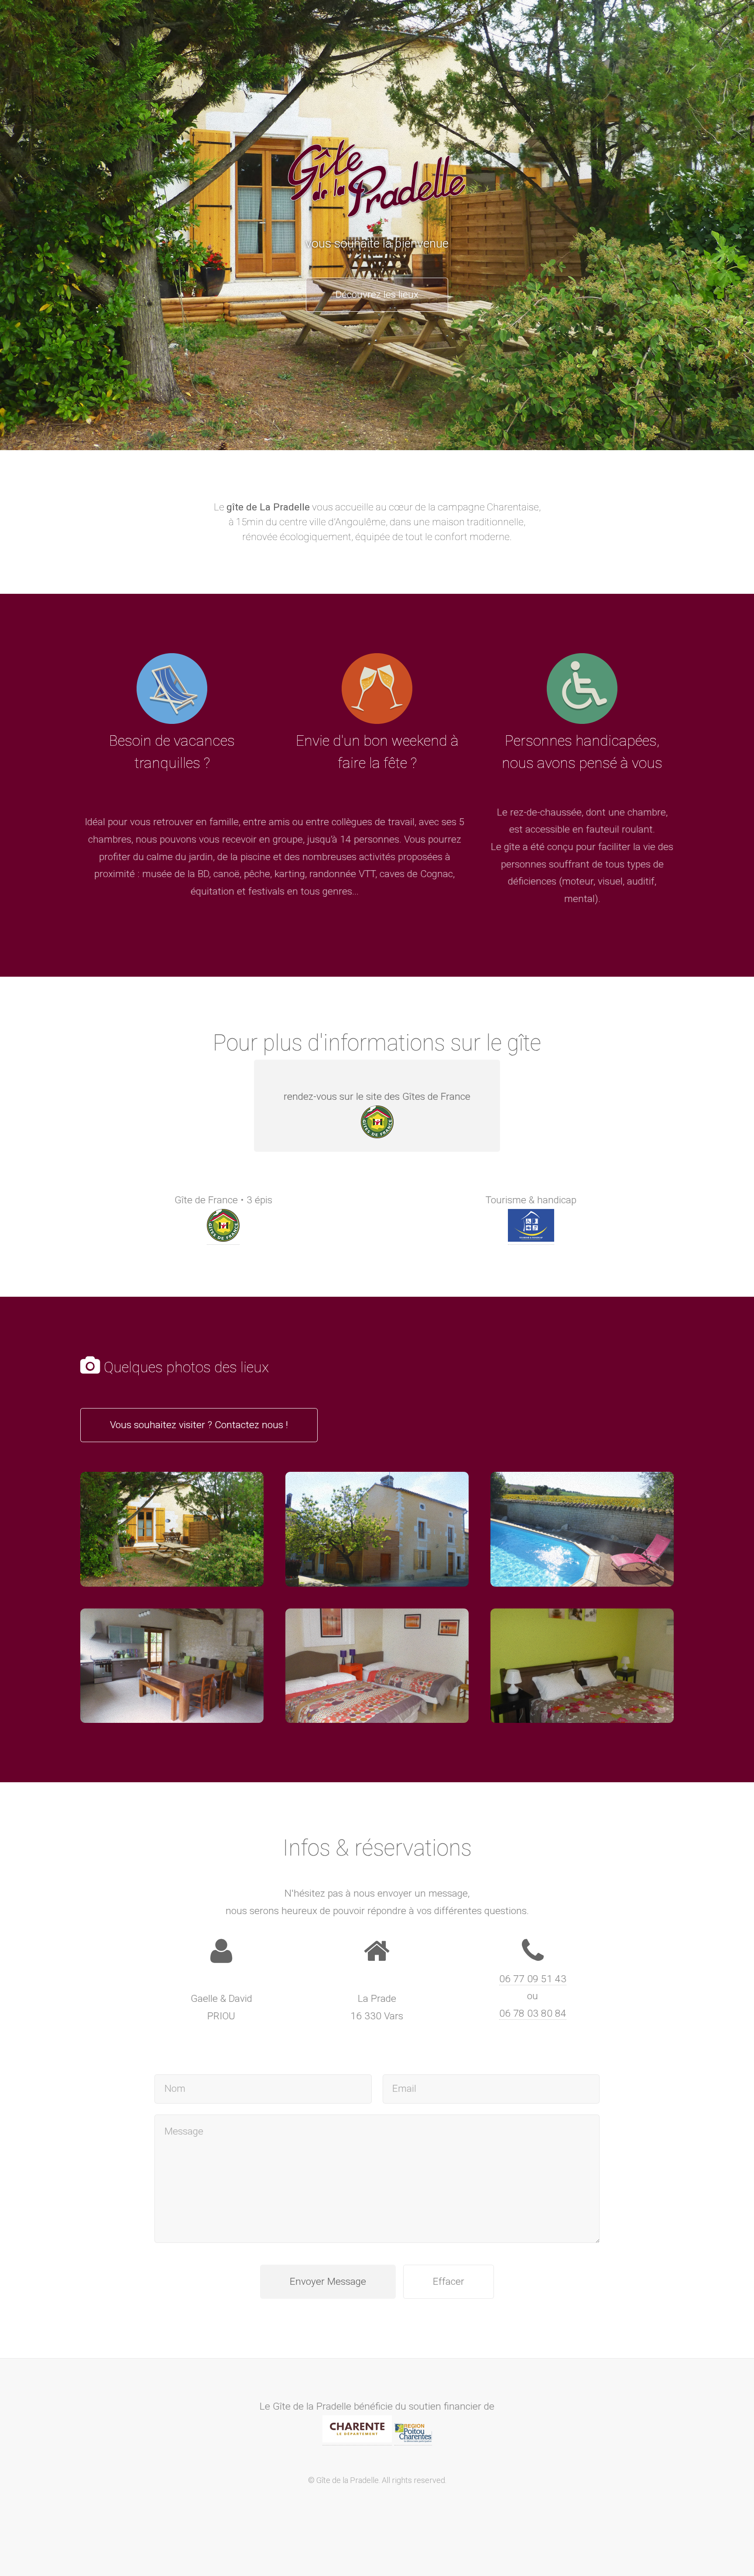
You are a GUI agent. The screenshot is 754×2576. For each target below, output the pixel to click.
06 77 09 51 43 (533, 1979)
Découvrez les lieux (377, 294)
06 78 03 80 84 (533, 2013)
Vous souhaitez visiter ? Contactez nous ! (199, 1425)
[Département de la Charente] (357, 2439)
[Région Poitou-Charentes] (413, 2439)
